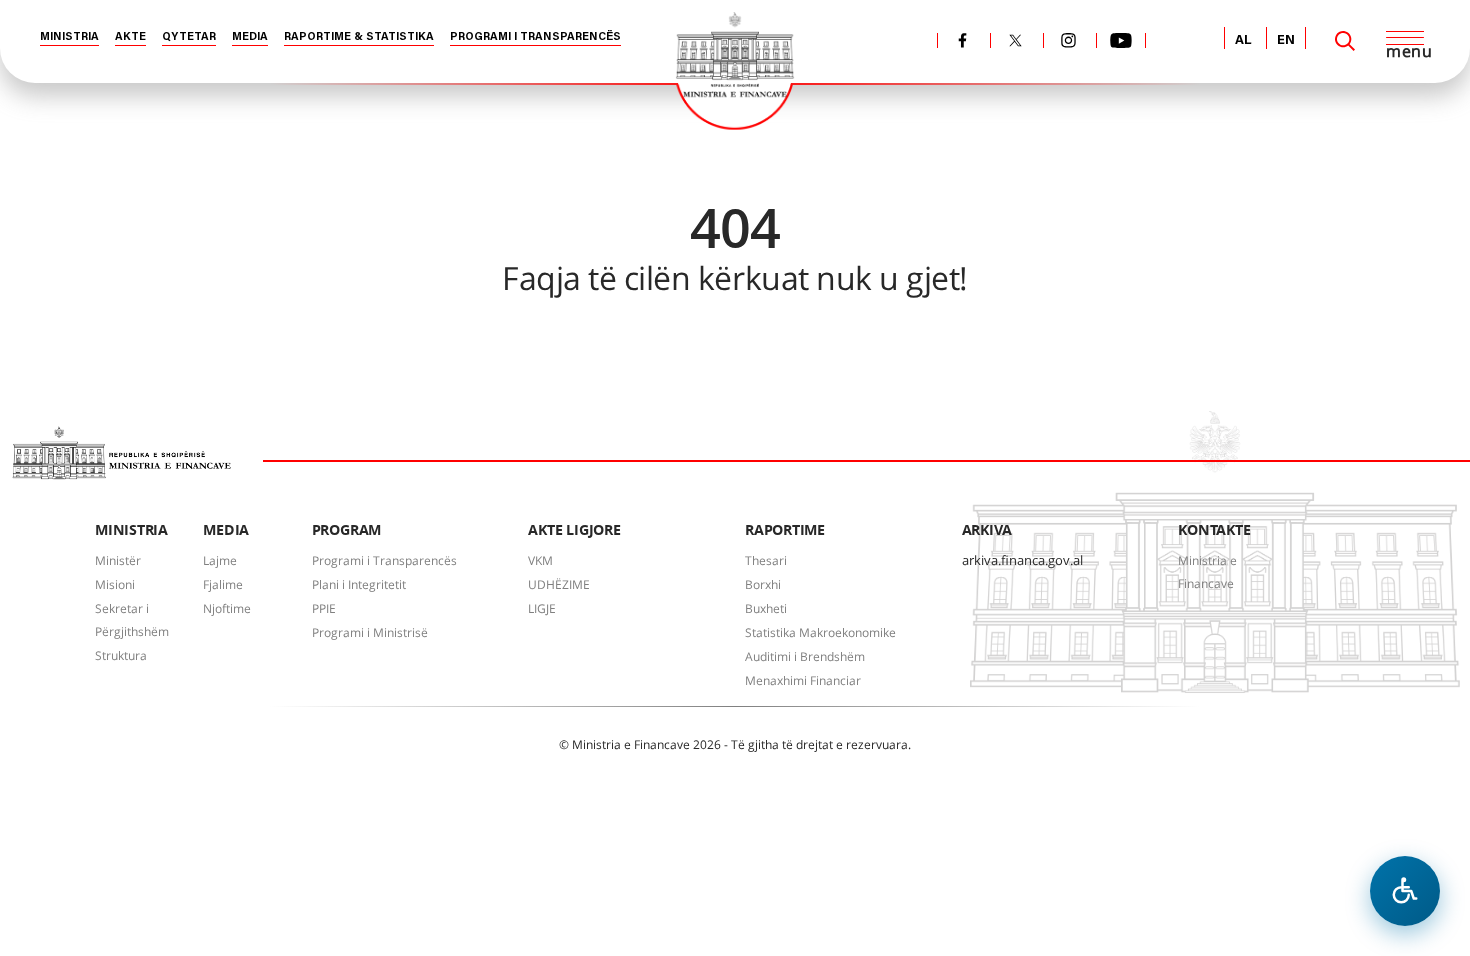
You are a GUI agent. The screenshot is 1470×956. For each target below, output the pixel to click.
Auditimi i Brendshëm (805, 656)
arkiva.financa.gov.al (1022, 560)
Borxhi (763, 584)
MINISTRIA (69, 37)
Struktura (121, 655)
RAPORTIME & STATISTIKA (359, 37)
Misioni (115, 584)
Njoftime (227, 608)
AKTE (130, 37)
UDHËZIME (559, 584)
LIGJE (542, 608)
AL (1243, 40)
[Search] (1345, 41)
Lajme (220, 560)
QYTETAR (189, 37)
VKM (540, 560)
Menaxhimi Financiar (803, 680)
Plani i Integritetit (359, 584)
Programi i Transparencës (384, 560)
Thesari (766, 560)
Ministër (118, 560)
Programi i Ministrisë (370, 632)
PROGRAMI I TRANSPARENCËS (535, 37)
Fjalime (223, 584)
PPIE (324, 608)
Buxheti (766, 608)
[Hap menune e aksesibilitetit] (1405, 891)
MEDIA (250, 37)
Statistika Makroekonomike (820, 632)
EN (1286, 40)
